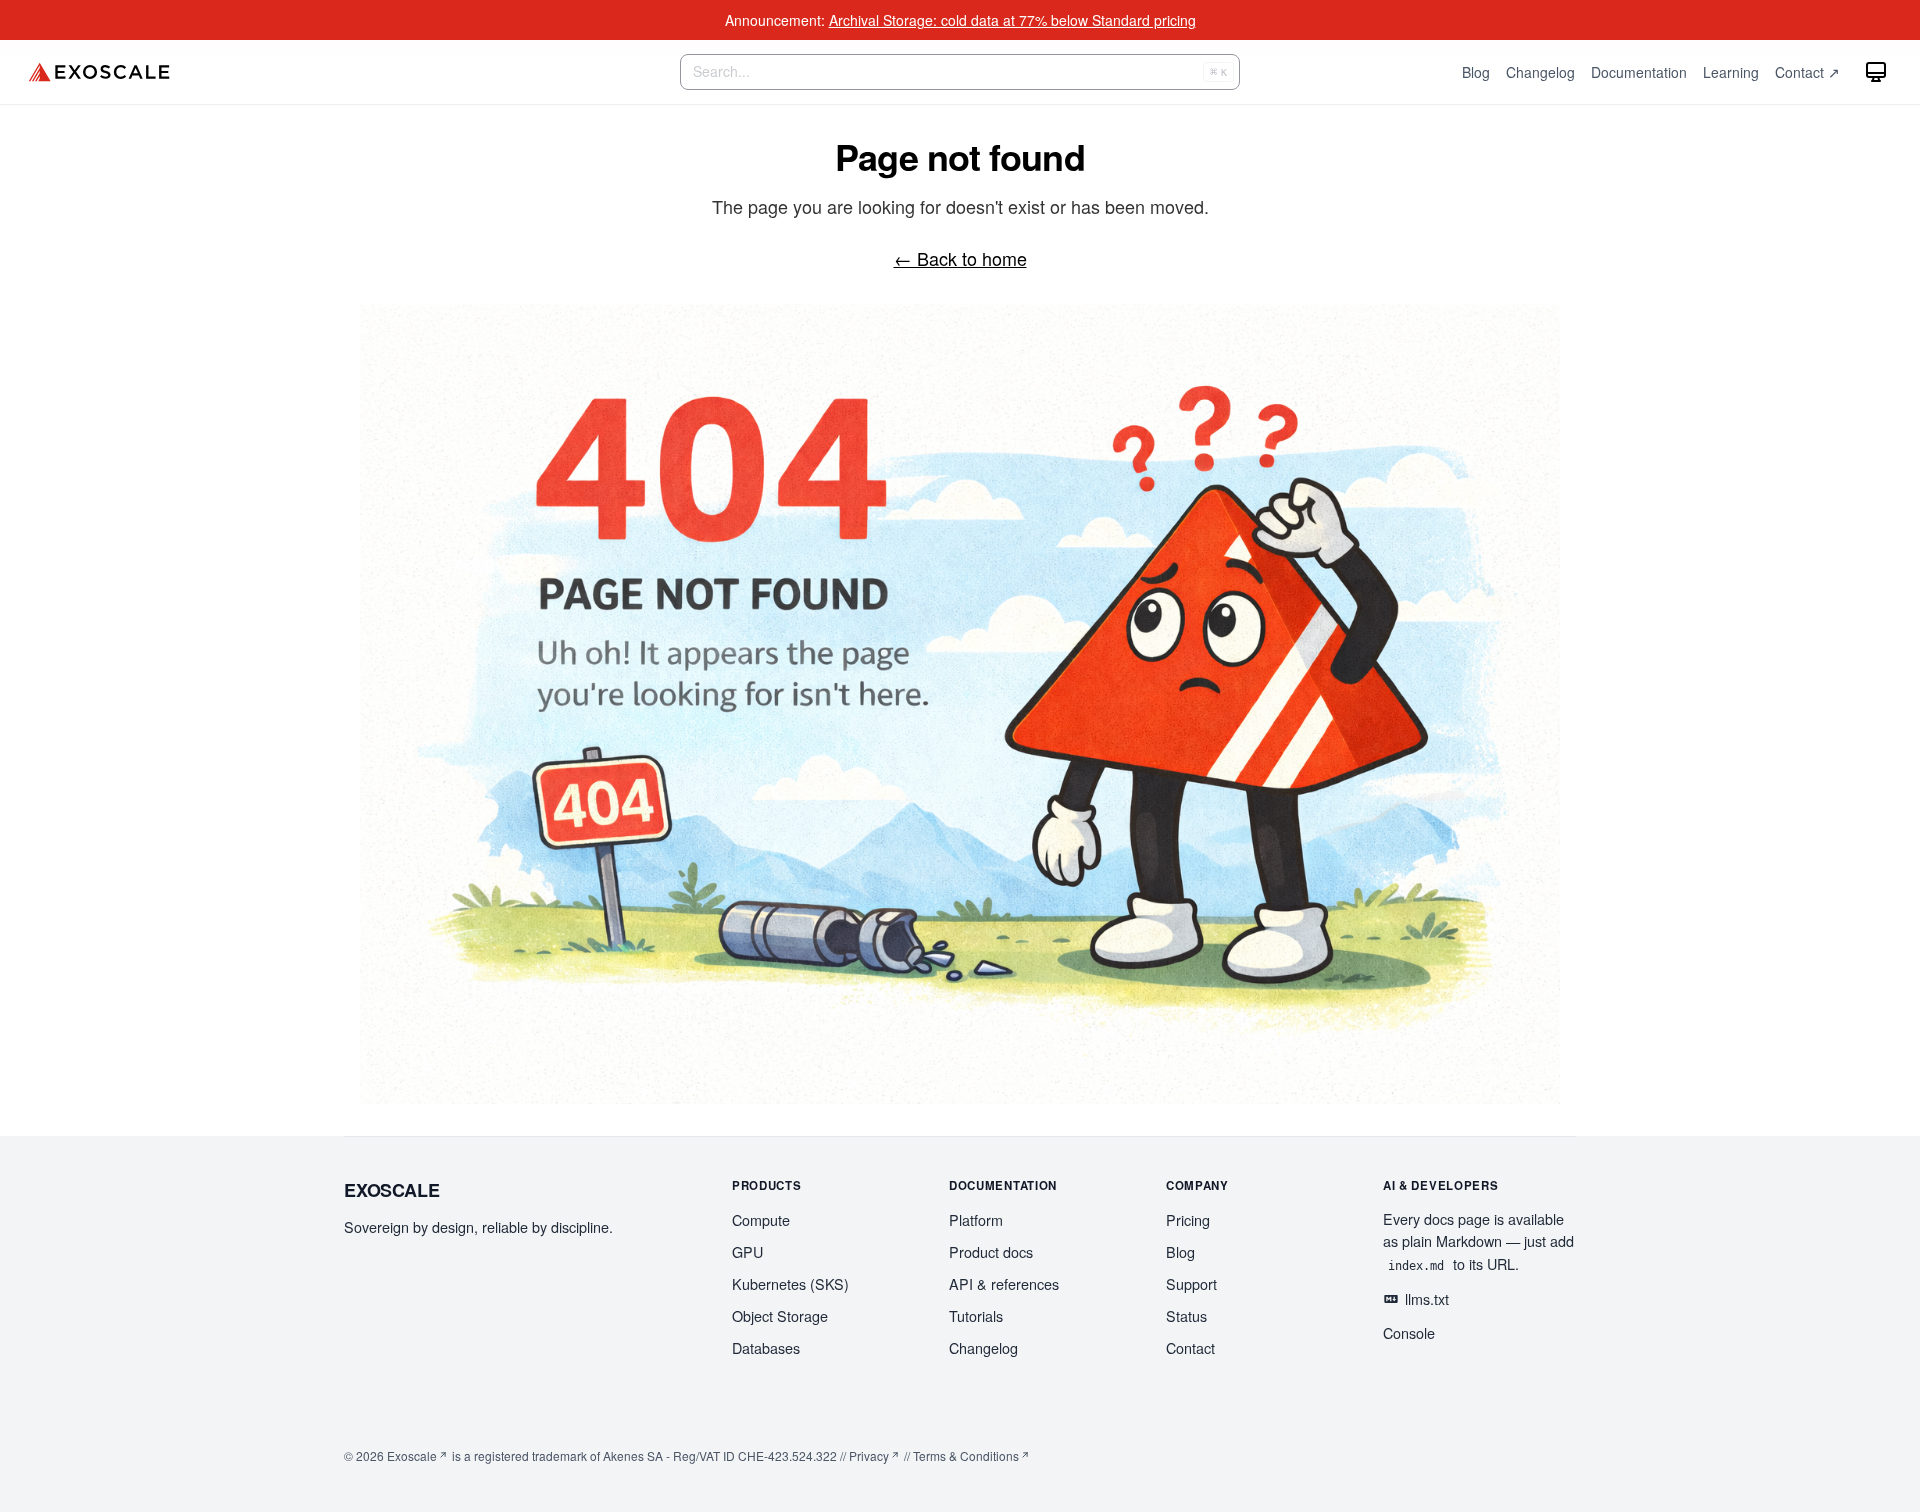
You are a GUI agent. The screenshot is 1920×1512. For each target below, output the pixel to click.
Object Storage (780, 1315)
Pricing (1188, 1219)
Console (1409, 1332)
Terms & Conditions (966, 1455)
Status (1186, 1315)
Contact (1190, 1347)
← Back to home (960, 258)
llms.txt (1427, 1298)
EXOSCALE (392, 1190)
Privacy (869, 1455)
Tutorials (976, 1315)
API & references (1004, 1283)
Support (1191, 1283)
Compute (761, 1219)
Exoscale (412, 1455)
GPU (747, 1251)
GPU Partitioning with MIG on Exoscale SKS (1009, 20)
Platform (976, 1219)
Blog (1180, 1251)
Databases (766, 1347)
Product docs (991, 1251)
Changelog (983, 1347)
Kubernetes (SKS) (790, 1283)
